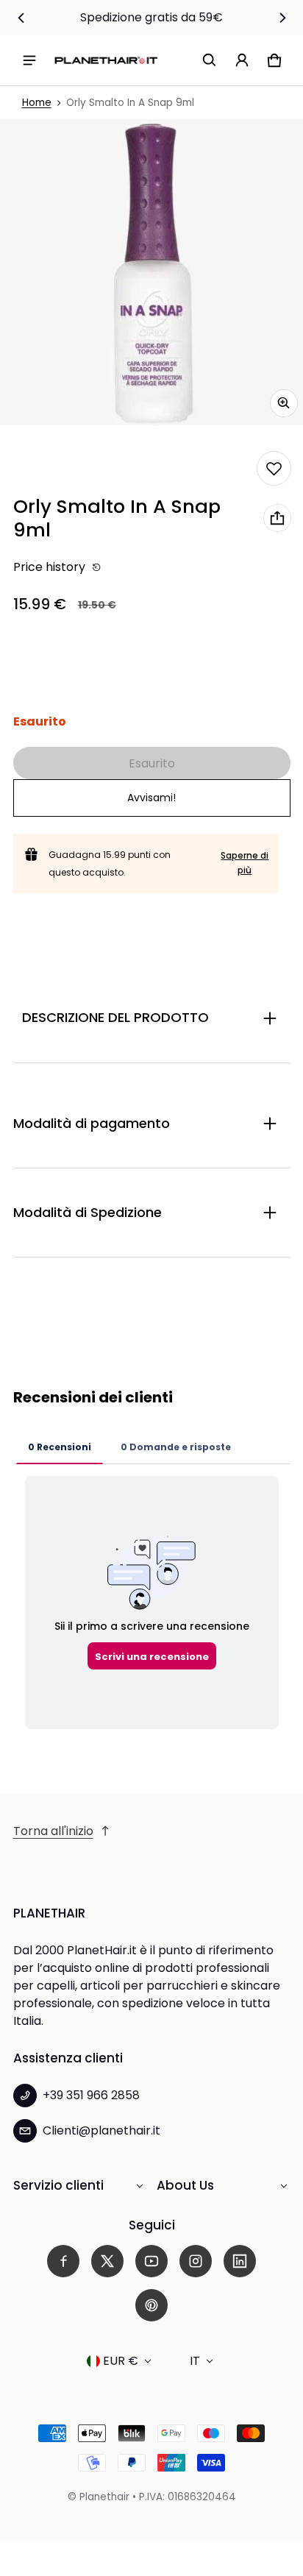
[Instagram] (196, 2261)
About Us (185, 2185)
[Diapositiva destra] (282, 18)
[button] (210, 60)
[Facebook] (63, 2261)
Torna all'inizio (53, 1831)
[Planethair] (106, 60)
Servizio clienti (58, 2185)
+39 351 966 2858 (91, 2095)
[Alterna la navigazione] (29, 60)
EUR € (121, 2361)
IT (195, 2361)
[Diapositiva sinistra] (21, 18)
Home (37, 103)
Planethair (104, 2497)
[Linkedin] (240, 2261)
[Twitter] (107, 2261)
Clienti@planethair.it (101, 2130)
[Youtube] (151, 2261)
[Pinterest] (151, 2305)
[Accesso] (242, 60)
